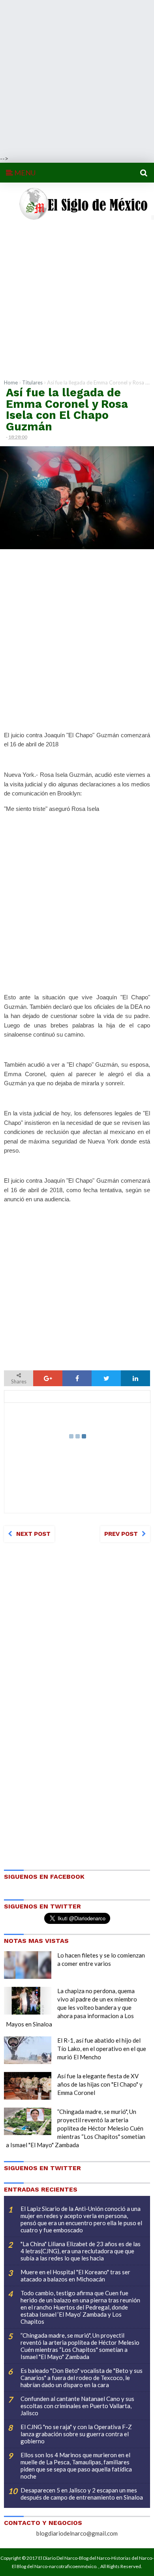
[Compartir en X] (106, 1378)
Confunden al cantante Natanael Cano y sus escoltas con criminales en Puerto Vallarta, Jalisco (77, 2406)
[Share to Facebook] (77, 1378)
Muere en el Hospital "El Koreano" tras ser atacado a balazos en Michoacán (75, 2275)
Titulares (32, 382)
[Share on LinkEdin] (135, 1378)
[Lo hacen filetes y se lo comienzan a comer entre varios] (28, 1965)
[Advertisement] (77, 77)
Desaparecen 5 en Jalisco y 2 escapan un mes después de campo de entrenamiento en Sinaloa (82, 2494)
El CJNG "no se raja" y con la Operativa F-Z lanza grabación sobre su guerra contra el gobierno (76, 2434)
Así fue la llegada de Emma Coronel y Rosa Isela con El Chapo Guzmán (67, 409)
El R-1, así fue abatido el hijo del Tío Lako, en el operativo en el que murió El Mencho (102, 2049)
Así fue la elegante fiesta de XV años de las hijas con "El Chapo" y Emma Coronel (100, 2084)
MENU (24, 173)
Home (11, 382)
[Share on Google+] (48, 1378)
